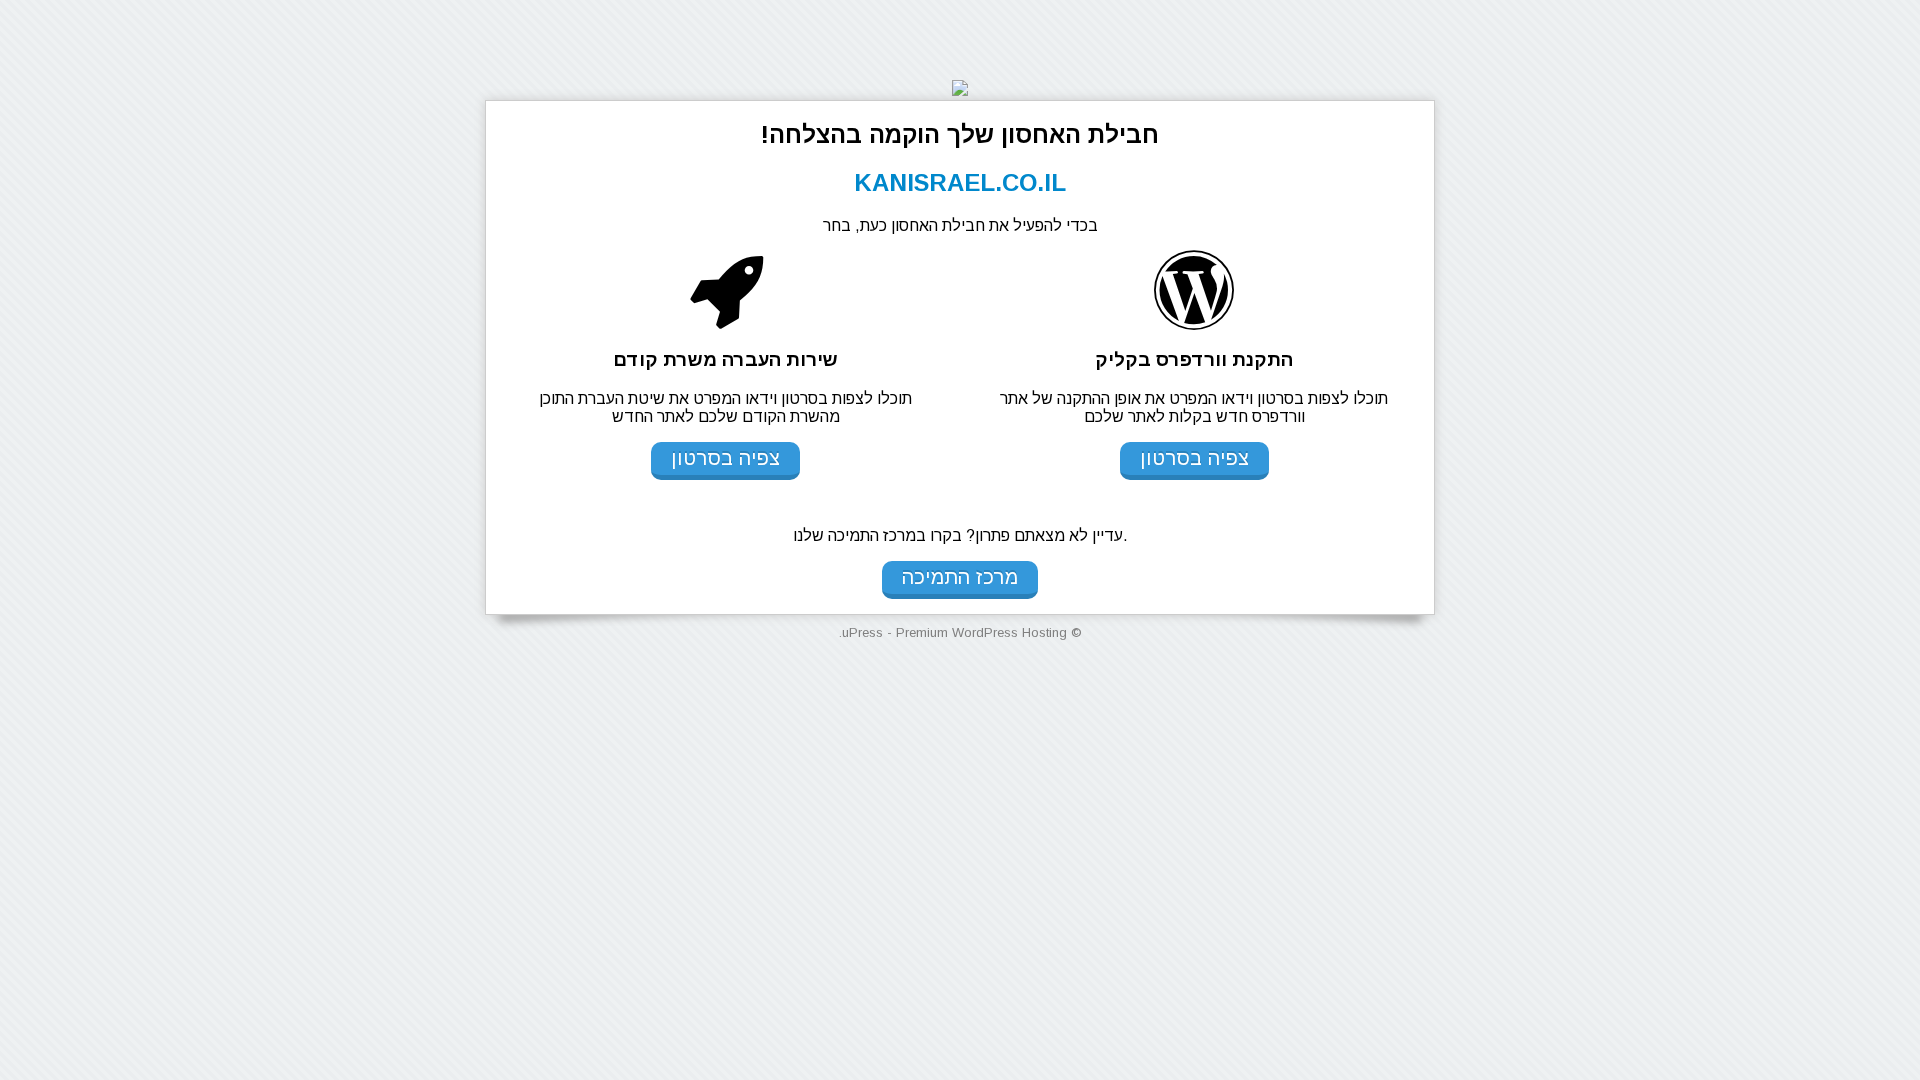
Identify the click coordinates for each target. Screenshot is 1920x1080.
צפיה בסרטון (1194, 458)
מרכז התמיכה (960, 577)
